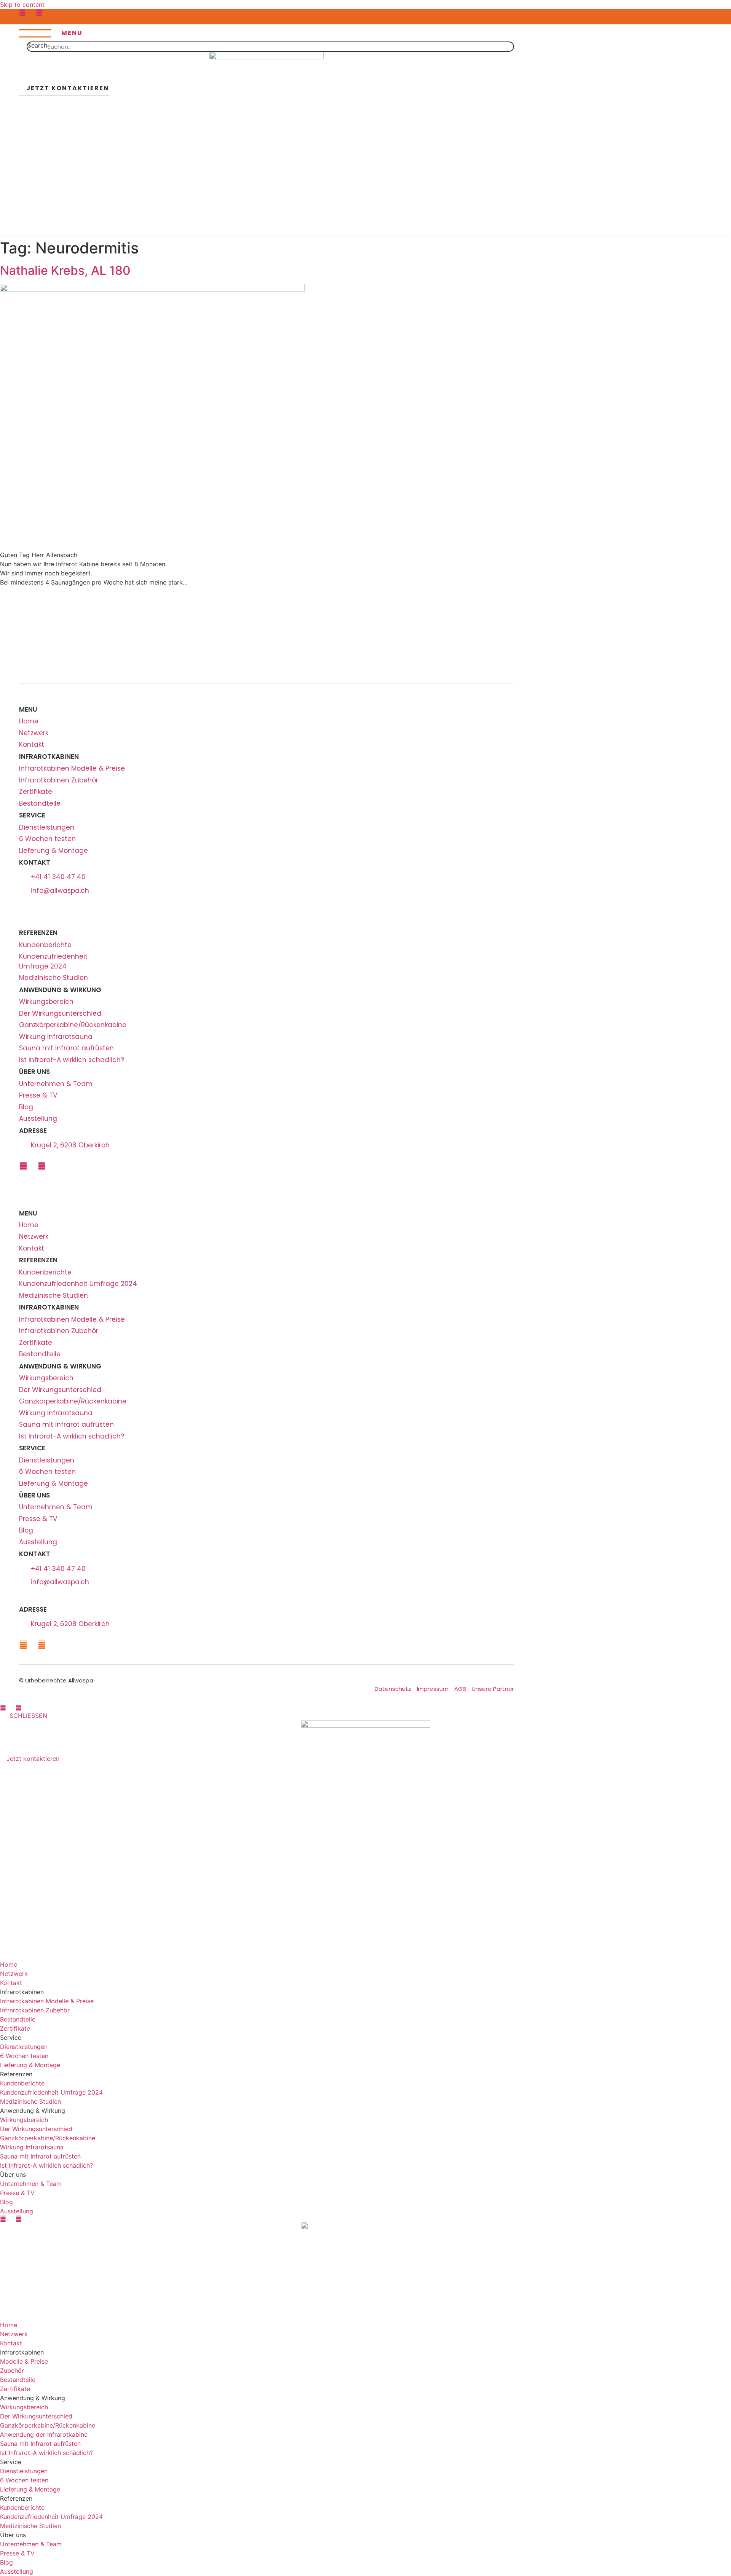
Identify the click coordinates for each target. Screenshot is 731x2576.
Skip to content (22, 5)
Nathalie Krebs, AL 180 (65, 270)
